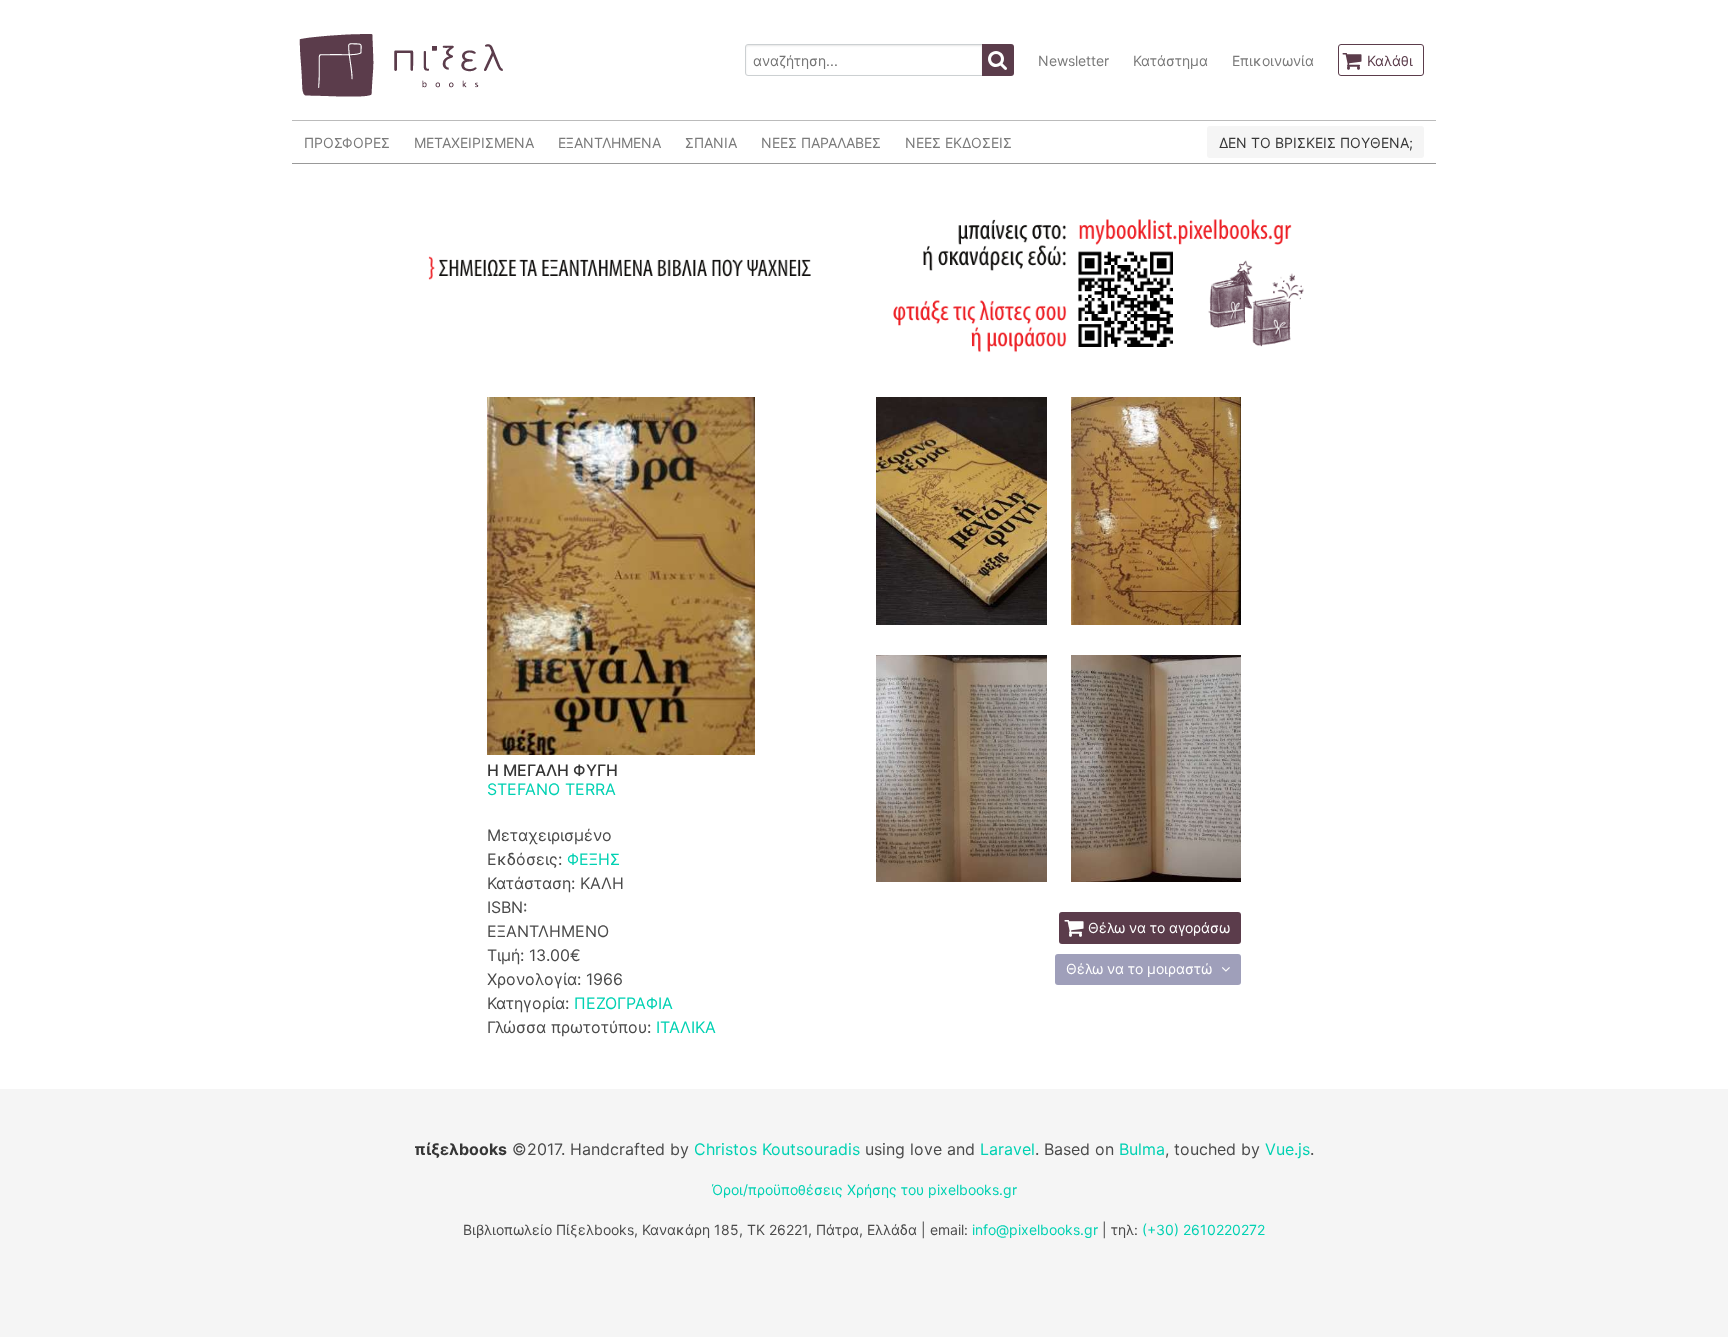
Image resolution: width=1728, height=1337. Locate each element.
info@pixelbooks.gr (1035, 1229)
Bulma (1142, 1149)
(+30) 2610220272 (1203, 1229)
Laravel (1007, 1149)
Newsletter (1073, 60)
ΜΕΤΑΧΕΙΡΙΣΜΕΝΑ (474, 142)
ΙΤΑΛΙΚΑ (686, 1027)
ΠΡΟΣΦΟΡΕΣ (347, 142)
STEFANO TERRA (551, 789)
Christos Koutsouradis (777, 1149)
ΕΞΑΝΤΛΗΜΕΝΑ (609, 142)
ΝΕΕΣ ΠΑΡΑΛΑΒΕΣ (821, 142)
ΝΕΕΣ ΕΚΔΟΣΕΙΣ (958, 142)
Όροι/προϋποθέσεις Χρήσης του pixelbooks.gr (864, 1189)
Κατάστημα (1170, 60)
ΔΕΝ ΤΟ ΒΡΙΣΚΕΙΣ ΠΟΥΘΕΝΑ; (1316, 142)
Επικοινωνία (1273, 60)
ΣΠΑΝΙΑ (711, 142)
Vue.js (1287, 1149)
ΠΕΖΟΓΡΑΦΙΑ (623, 1003)
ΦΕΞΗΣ (593, 859)
